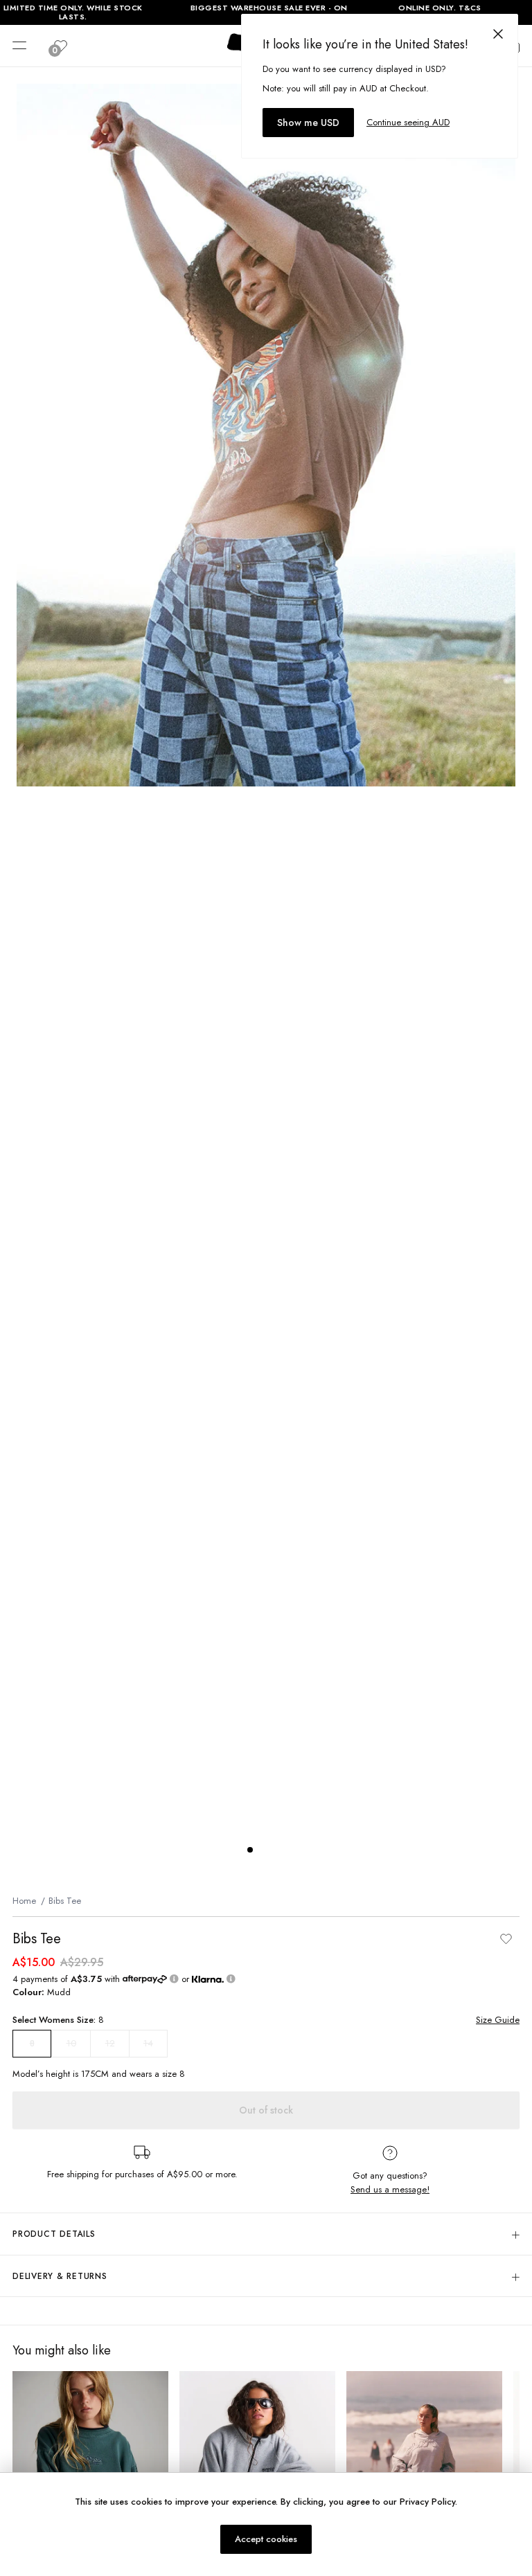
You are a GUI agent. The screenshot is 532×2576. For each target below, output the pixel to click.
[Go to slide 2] (264, 1850)
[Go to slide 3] (278, 1850)
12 (110, 2043)
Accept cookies (266, 2539)
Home (24, 1901)
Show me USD (308, 123)
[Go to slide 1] (250, 1850)
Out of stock (266, 2110)
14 (148, 2043)
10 (71, 2043)
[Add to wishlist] (506, 1939)
